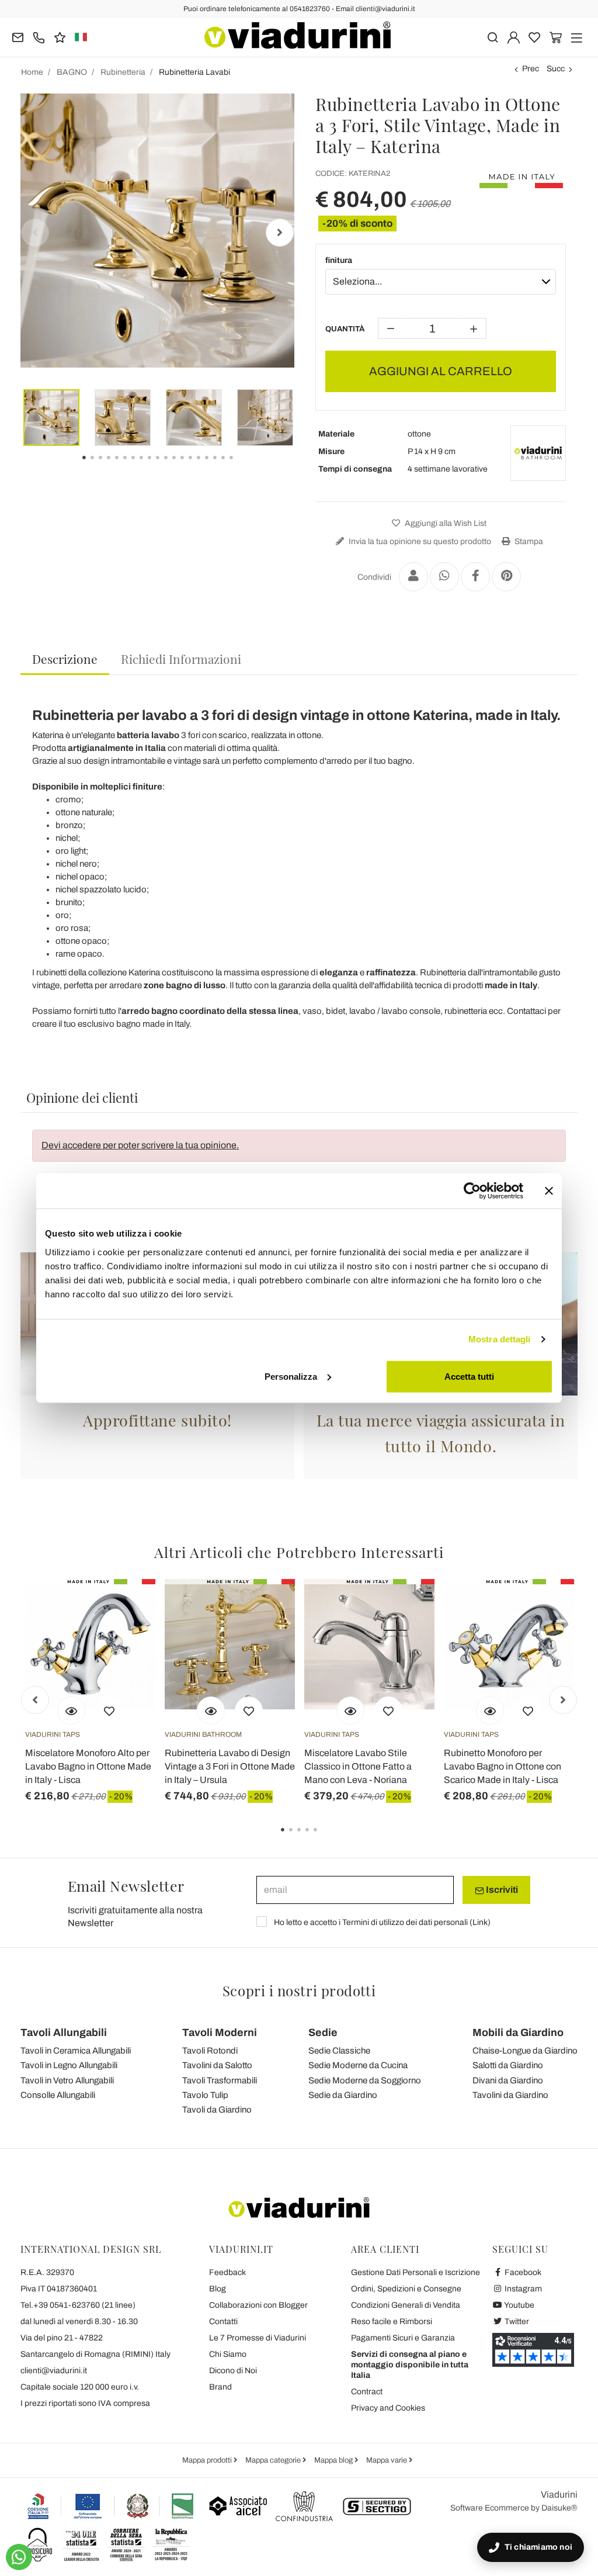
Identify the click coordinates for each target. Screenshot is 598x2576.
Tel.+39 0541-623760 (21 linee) (78, 2305)
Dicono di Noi (233, 2371)
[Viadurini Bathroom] (538, 453)
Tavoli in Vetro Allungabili (67, 2080)
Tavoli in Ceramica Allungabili (76, 2051)
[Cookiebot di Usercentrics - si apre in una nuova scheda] (472, 1191)
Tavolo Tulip (205, 2095)
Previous (35, 233)
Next (280, 233)
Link (480, 1922)
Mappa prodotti (208, 2460)
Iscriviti (501, 1890)
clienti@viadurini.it (54, 2371)
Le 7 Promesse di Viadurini (258, 2338)
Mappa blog (334, 2460)
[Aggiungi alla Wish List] (109, 1711)
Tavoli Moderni (220, 2033)
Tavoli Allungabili (64, 2033)
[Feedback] (60, 37)
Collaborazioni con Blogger (258, 2305)
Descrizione (65, 659)
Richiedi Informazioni (181, 659)
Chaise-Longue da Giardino (525, 2051)
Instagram (522, 2289)
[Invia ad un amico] (413, 577)
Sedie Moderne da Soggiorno (365, 2080)
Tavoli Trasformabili (220, 2080)
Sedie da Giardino (343, 2095)
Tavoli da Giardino (217, 2110)
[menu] (577, 37)
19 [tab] (241, 466)
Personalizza (291, 1376)
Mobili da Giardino (518, 2033)
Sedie (323, 2033)
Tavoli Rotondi (210, 2051)
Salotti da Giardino (508, 2065)
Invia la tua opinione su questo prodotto (419, 541)
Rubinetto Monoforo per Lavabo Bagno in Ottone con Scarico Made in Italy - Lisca (503, 1766)
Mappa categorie (274, 2460)
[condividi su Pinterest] (506, 577)
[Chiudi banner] (549, 1191)
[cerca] (493, 37)
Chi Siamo (228, 2354)
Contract (367, 2392)
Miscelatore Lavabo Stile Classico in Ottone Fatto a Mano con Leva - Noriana (358, 1766)
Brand (220, 2387)
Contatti (223, 2321)
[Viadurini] (298, 35)
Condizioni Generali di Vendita (406, 2305)
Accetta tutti (469, 1376)
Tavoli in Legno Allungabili (69, 2065)
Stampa (528, 541)
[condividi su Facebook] (475, 577)
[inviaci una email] (18, 37)
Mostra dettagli (500, 1339)
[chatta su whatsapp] (19, 2557)
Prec (531, 69)
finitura (339, 260)
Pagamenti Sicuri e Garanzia (403, 2338)
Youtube (519, 2305)
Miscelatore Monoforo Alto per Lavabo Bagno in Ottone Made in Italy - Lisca (88, 1766)
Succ (556, 69)
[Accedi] (514, 37)
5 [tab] (325, 1838)
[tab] (65, 659)
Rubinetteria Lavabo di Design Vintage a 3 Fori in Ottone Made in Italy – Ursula (230, 1766)
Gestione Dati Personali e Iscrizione (416, 2272)
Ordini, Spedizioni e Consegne (406, 2289)
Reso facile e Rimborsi (392, 2321)
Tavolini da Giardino (510, 2095)
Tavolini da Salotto (217, 2065)
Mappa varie (387, 2460)
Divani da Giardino (508, 2080)
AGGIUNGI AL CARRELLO (441, 371)
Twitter (516, 2321)
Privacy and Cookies (388, 2408)
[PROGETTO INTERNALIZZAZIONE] (111, 2506)
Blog (218, 2289)
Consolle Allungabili (58, 2095)
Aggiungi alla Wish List (445, 523)
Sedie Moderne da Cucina (358, 2065)
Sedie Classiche (339, 2051)
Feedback (227, 2272)
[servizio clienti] (39, 37)
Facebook (522, 2272)
